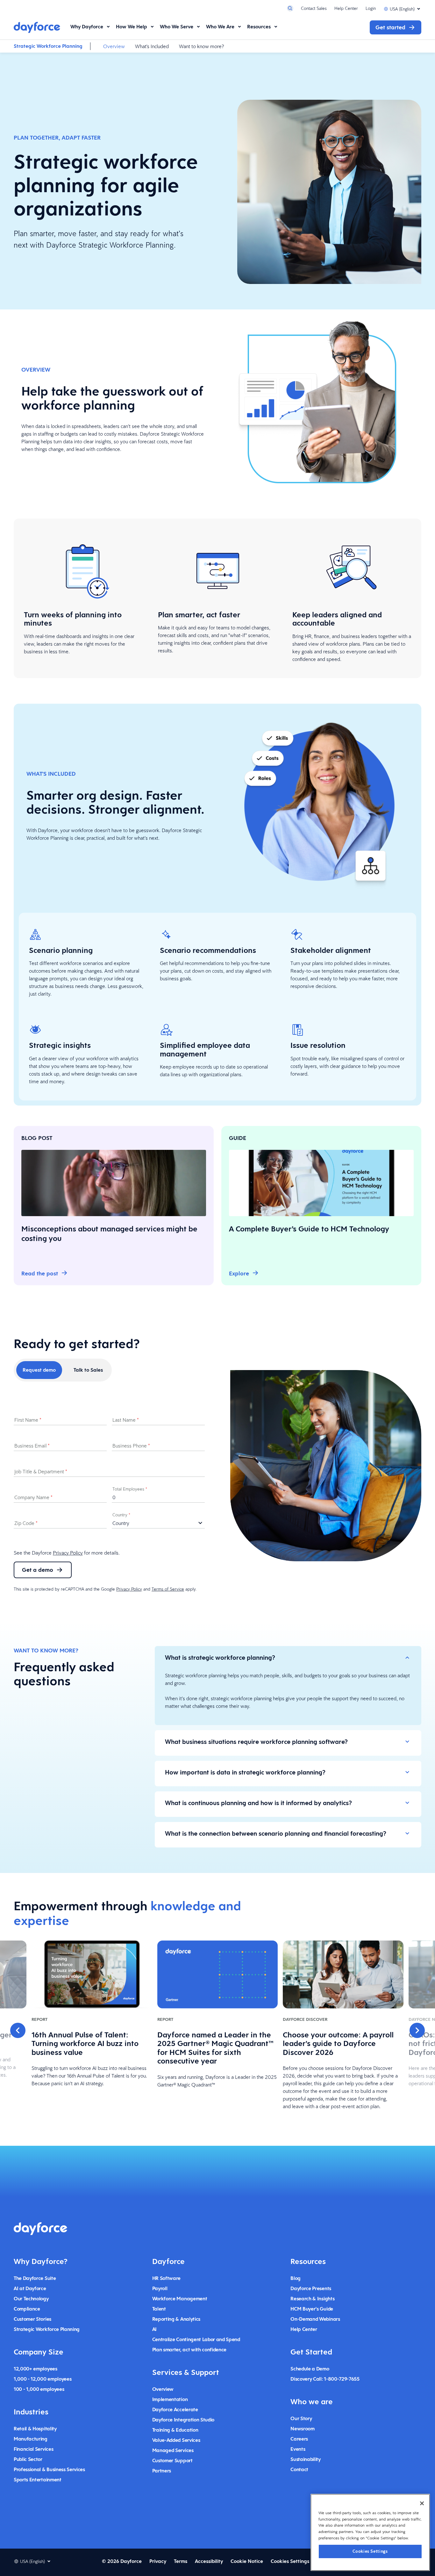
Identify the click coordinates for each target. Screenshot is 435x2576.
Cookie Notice (247, 2561)
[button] (18, 2030)
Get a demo (38, 1570)
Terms (181, 2561)
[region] (370, 2532)
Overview (114, 46)
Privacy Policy (68, 1553)
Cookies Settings (370, 2551)
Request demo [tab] (39, 1370)
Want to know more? (201, 46)
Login (371, 8)
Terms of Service (168, 1589)
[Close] (422, 2503)
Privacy (158, 2561)
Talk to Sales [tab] (88, 1370)
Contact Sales (314, 8)
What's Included (152, 46)
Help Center (346, 8)
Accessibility (209, 2561)
